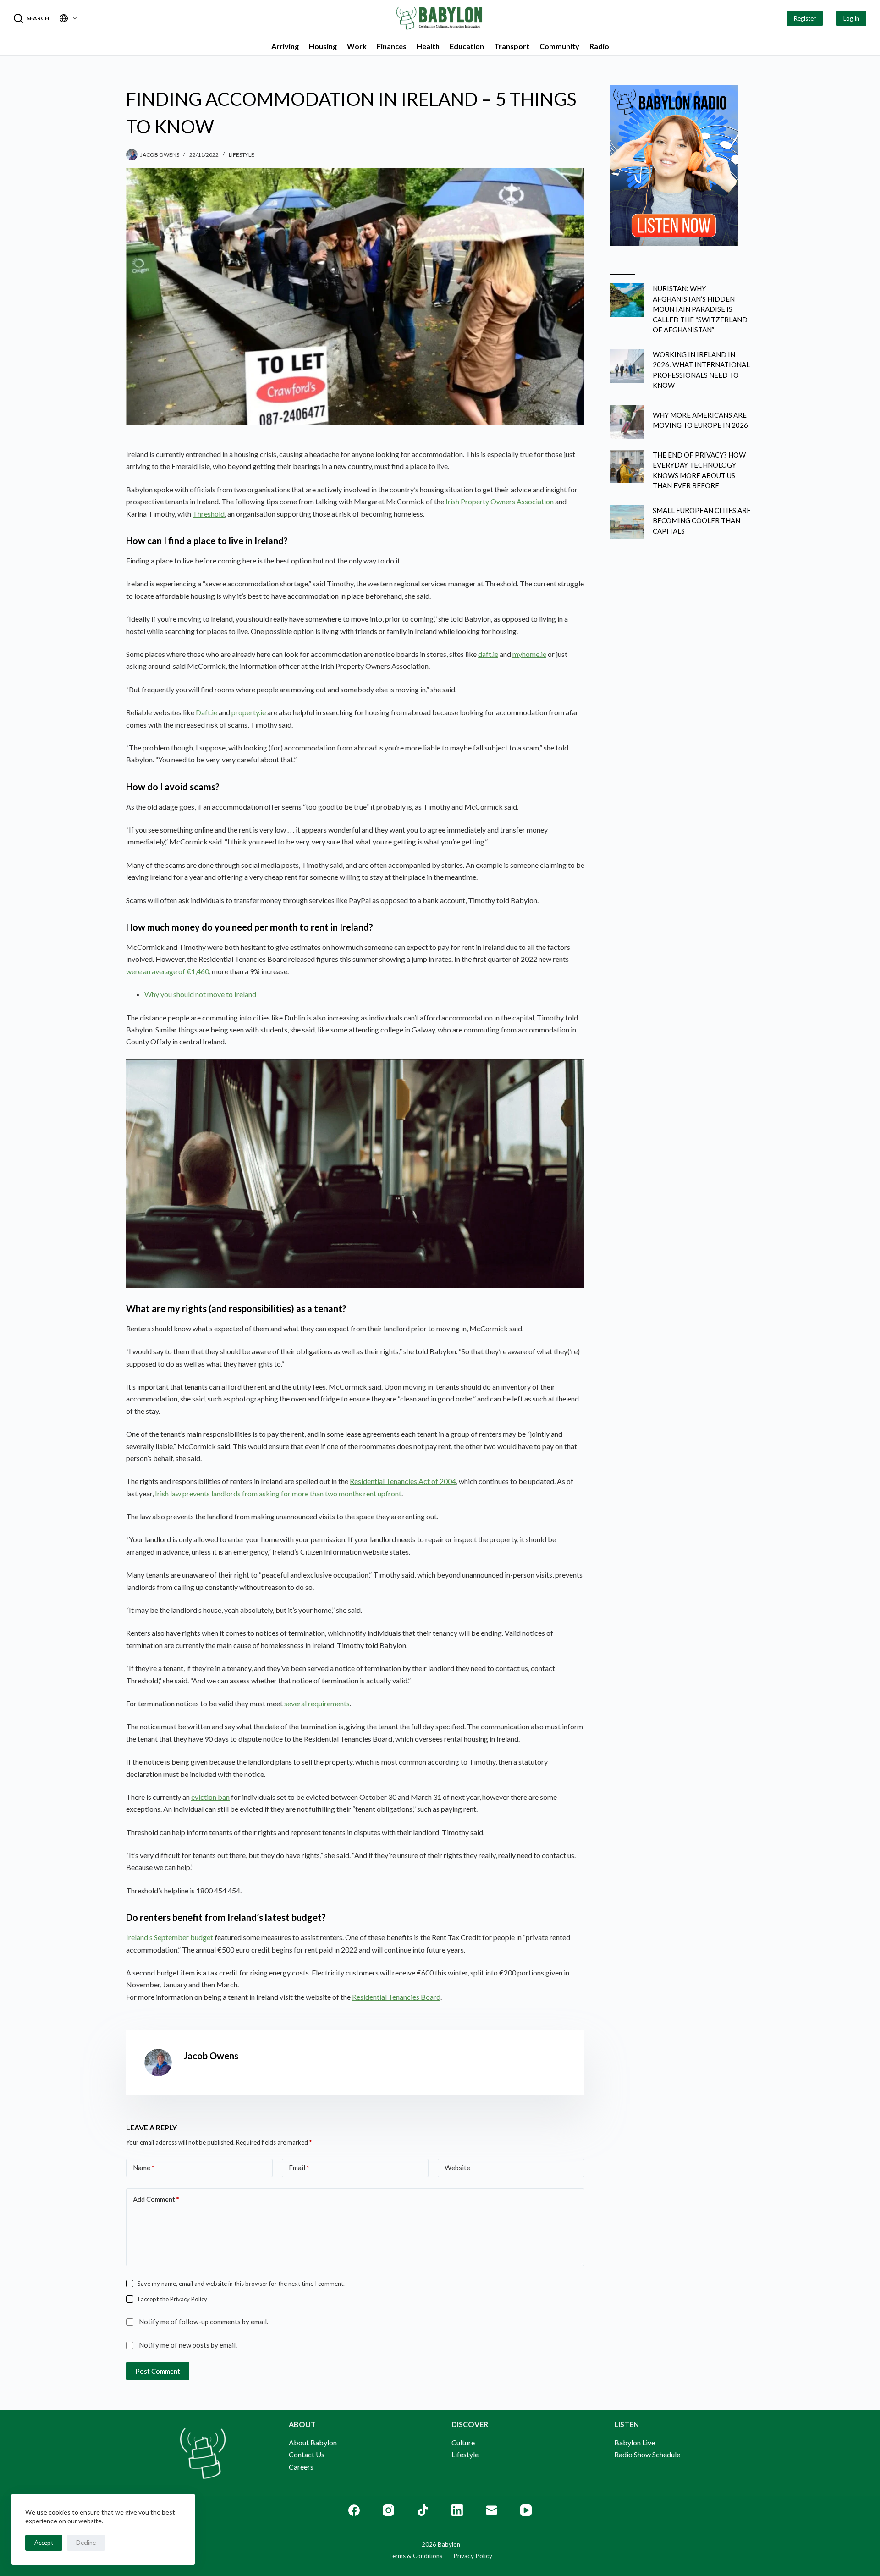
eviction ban (210, 1797)
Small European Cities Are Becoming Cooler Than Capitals (702, 521)
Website (457, 2168)
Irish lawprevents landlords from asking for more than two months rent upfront (278, 1493)
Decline (86, 2543)
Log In (851, 18)
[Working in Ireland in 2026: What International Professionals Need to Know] (627, 366)
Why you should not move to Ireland (200, 994)
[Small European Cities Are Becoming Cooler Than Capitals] (627, 522)
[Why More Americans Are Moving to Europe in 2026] (627, 422)
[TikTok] (423, 2510)
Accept (44, 2543)
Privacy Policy (189, 2299)
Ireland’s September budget (170, 1937)
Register (805, 18)
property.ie (249, 712)
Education (467, 46)
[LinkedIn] (457, 2510)
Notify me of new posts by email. (188, 2345)
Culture (463, 2442)
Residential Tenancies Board (396, 1997)
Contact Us (307, 2454)
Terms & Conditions (415, 2556)
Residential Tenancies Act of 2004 (403, 1481)
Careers (301, 2467)
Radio (599, 46)
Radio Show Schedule (647, 2454)
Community (559, 46)
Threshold (209, 514)
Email (299, 2168)
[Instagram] (388, 2510)
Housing (323, 46)
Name (144, 2168)
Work (357, 46)
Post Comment (158, 2371)
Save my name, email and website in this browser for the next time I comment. (241, 2284)
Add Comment (156, 2199)
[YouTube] (526, 2510)
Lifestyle (242, 155)
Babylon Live (635, 2442)
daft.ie (488, 654)
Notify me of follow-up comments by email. (203, 2322)
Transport (512, 46)
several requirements (317, 1703)
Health (428, 46)
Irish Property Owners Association (500, 501)
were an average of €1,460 (168, 971)
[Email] (492, 2510)
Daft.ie (206, 712)
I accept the (172, 2299)
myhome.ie (529, 654)
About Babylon (313, 2442)
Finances (392, 46)
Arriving (285, 46)
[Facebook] (354, 2510)
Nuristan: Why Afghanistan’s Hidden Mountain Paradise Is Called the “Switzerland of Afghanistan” (700, 309)
